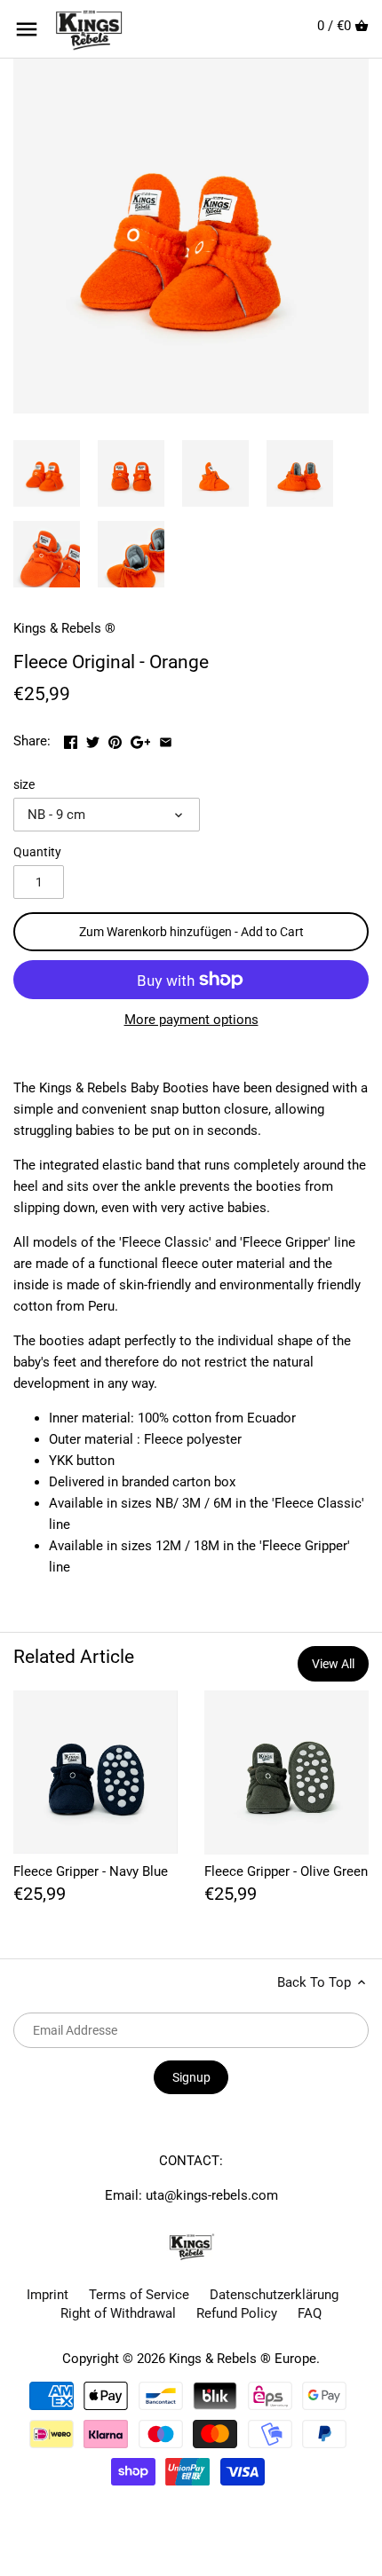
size (24, 784)
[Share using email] (166, 739)
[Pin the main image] (117, 739)
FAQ (310, 2313)
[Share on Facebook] (72, 739)
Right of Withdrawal (118, 2313)
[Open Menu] (27, 29)
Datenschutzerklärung (274, 2295)
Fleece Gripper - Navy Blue (91, 1871)
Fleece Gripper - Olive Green (286, 1871)
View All (333, 1664)
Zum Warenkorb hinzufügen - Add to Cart (191, 932)
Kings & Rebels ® (64, 628)
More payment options (191, 1020)
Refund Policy (237, 2313)
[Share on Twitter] (95, 739)
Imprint (48, 2295)
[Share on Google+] (143, 739)
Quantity (37, 852)
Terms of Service (139, 2295)
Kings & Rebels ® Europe (243, 2359)
